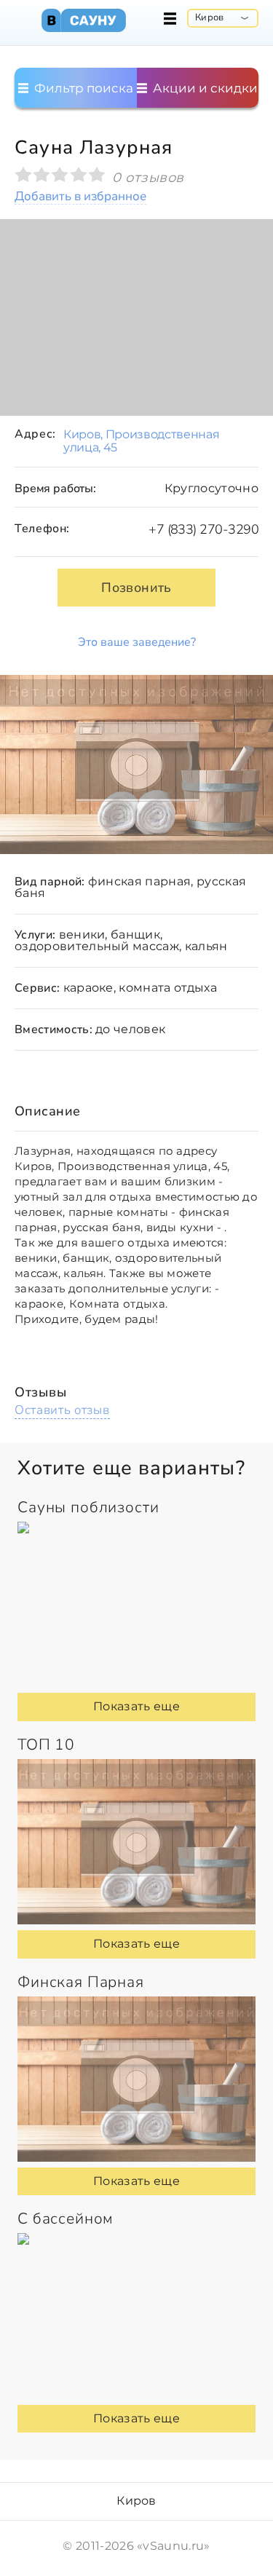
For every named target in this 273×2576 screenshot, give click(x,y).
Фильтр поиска (82, 88)
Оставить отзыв (62, 1410)
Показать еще (136, 1706)
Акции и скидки (204, 88)
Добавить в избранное (80, 197)
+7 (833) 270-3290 (203, 529)
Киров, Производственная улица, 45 (142, 441)
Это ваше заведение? (137, 642)
